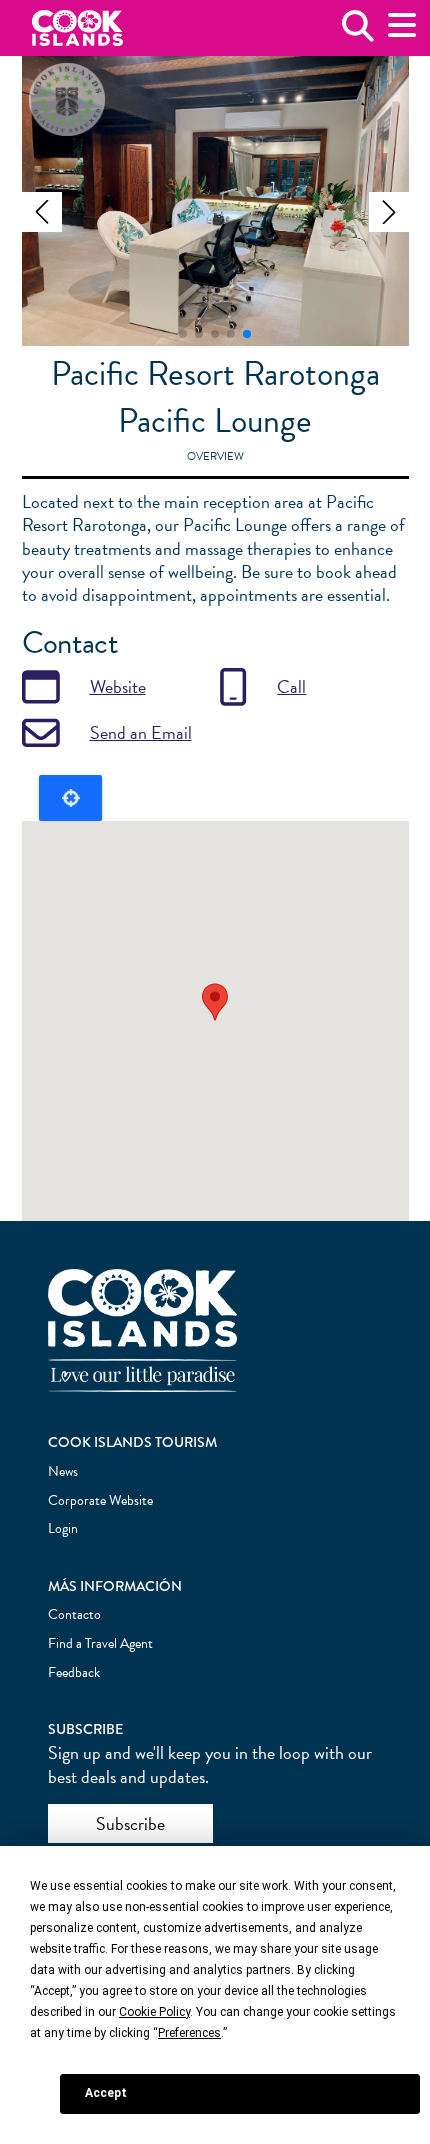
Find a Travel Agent (100, 1643)
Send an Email (141, 732)
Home (77, 28)
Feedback (74, 1672)
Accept (106, 2093)
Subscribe (130, 1823)
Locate (70, 798)
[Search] (358, 33)
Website (118, 686)
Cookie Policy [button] (154, 2012)
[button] (42, 212)
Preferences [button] (189, 2033)
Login (63, 1528)
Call (291, 686)
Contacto (74, 1614)
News (63, 1471)
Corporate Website (100, 1500)
